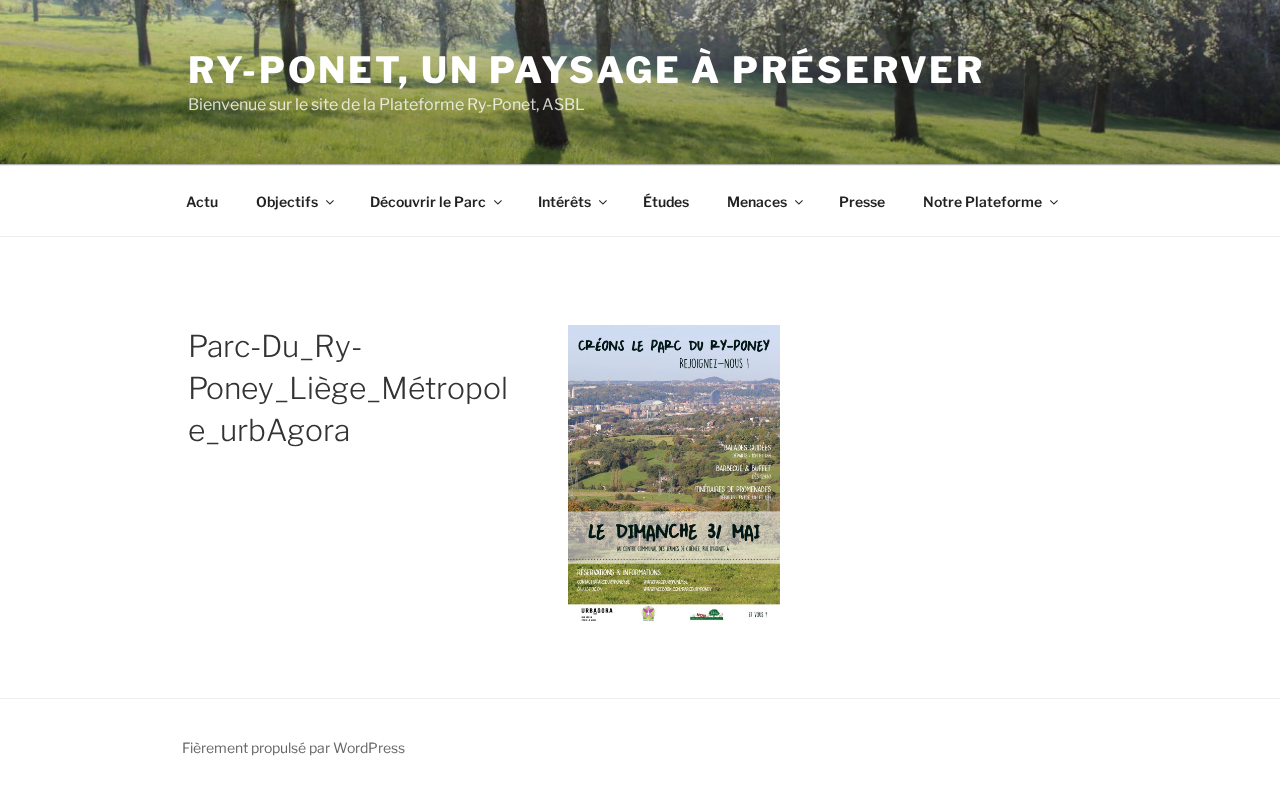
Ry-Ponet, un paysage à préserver (586, 70)
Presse (862, 201)
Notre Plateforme (982, 201)
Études (666, 201)
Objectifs (287, 201)
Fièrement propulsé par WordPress (293, 747)
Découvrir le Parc (428, 201)
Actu (202, 201)
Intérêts (564, 201)
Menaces (757, 201)
